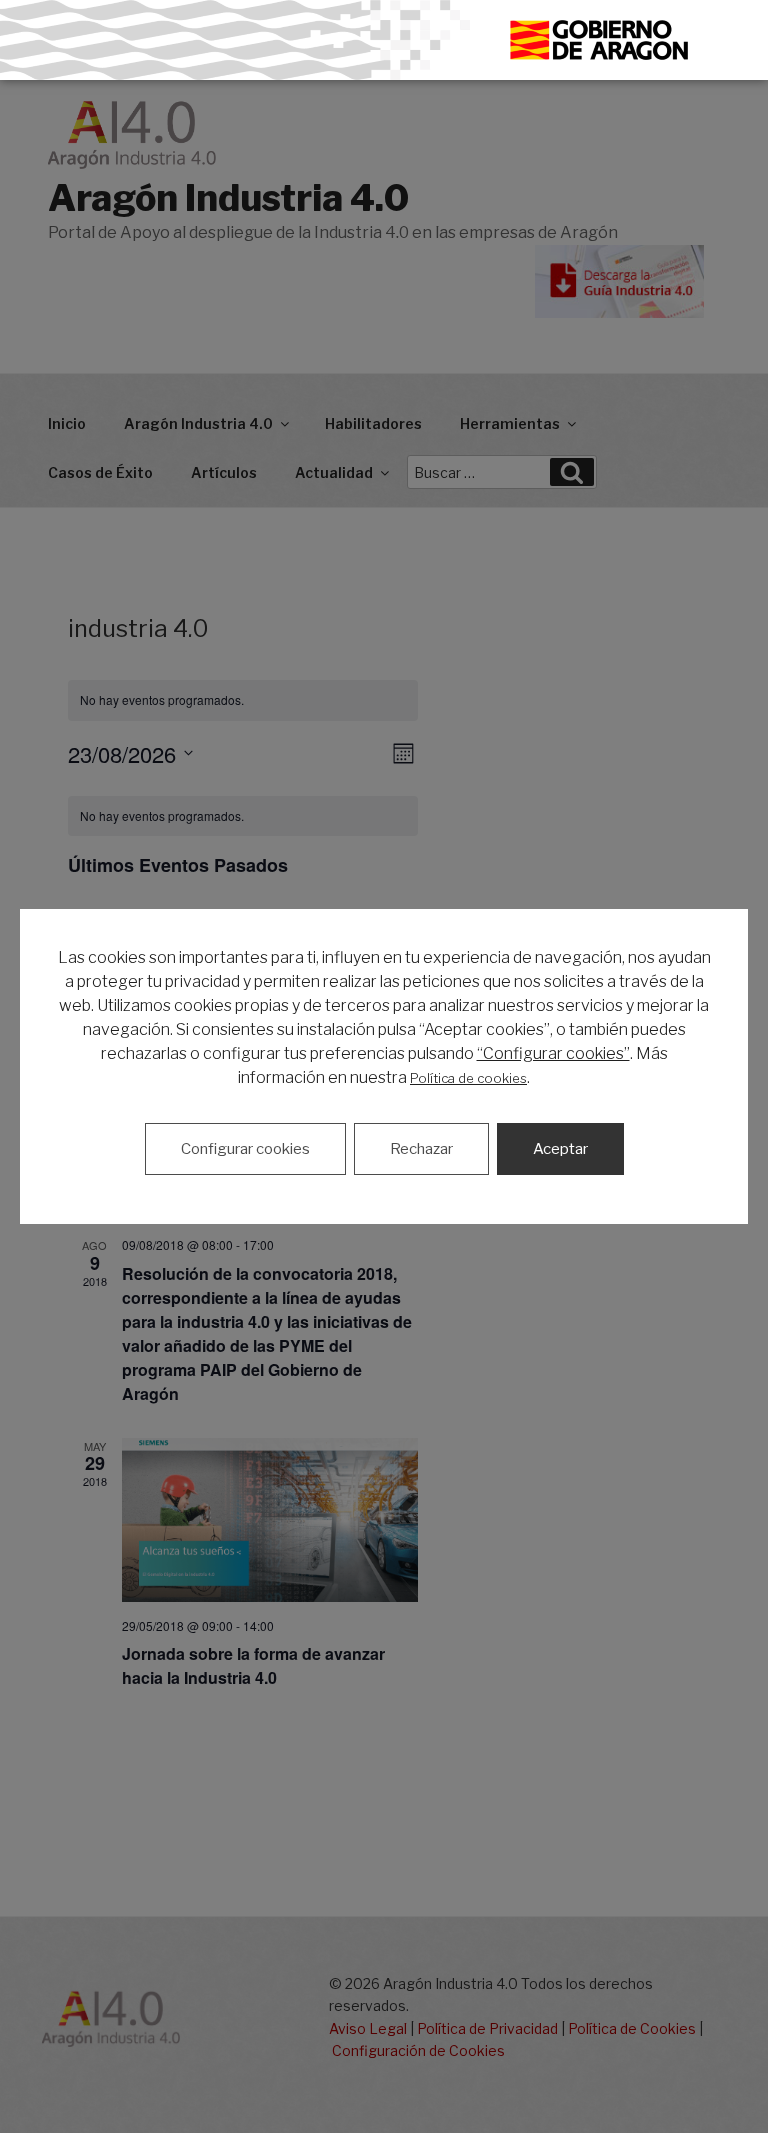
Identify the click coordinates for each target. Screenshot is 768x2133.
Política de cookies (468, 1078)
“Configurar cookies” (553, 1053)
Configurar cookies (245, 1149)
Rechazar (421, 1149)
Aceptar (560, 1149)
